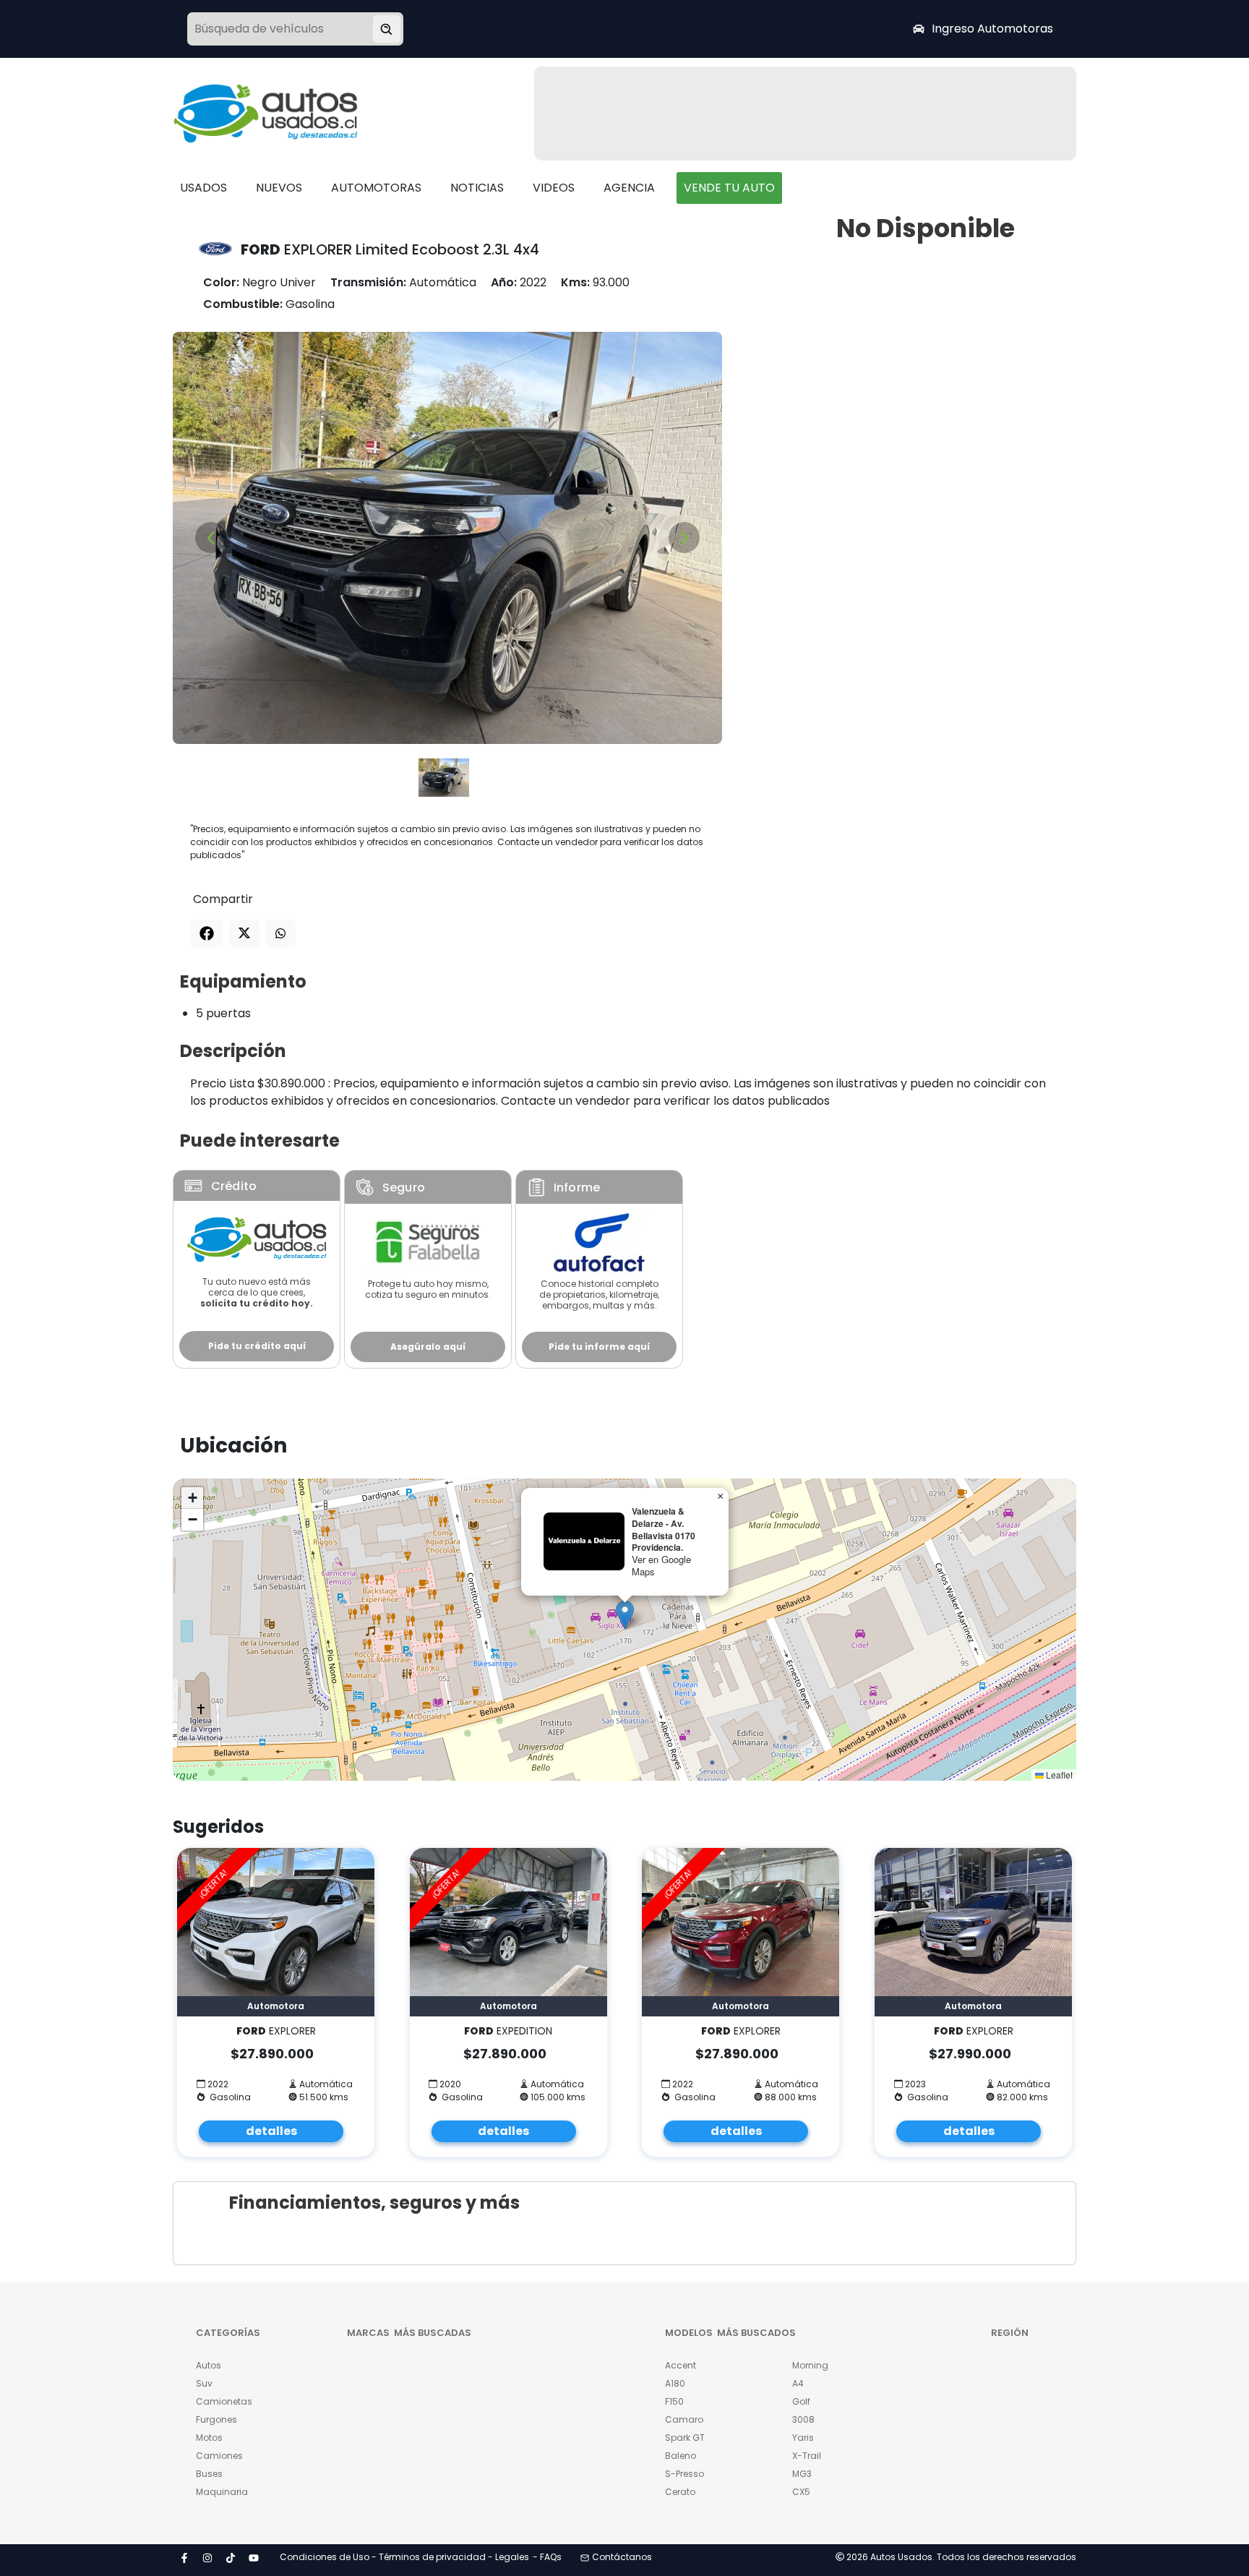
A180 (675, 2383)
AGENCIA (629, 188)
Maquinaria (222, 2492)
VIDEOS (554, 188)
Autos (209, 2365)
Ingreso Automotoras (992, 29)
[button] (625, 1615)
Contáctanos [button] (622, 2557)
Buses (209, 2474)
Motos (209, 2438)
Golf (801, 2401)
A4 (798, 2383)
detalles (271, 2131)
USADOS (203, 188)
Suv (204, 2383)
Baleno (681, 2456)
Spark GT (685, 2438)
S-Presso (684, 2474)
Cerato (680, 2492)
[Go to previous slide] (211, 538)
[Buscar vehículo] (387, 29)
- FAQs (547, 2557)
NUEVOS (279, 188)
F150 (674, 2401)
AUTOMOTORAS (376, 188)
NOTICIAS (477, 188)
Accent (681, 2365)
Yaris (803, 2438)
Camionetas (224, 2401)
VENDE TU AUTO (729, 188)
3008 (803, 2419)
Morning (810, 2365)
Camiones (219, 2456)
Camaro (684, 2419)
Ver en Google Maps (661, 1565)
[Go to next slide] (684, 538)
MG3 (802, 2474)
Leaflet (1058, 1775)
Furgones (216, 2419)
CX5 (801, 2492)
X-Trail (807, 2456)
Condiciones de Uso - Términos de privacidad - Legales (404, 2557)
